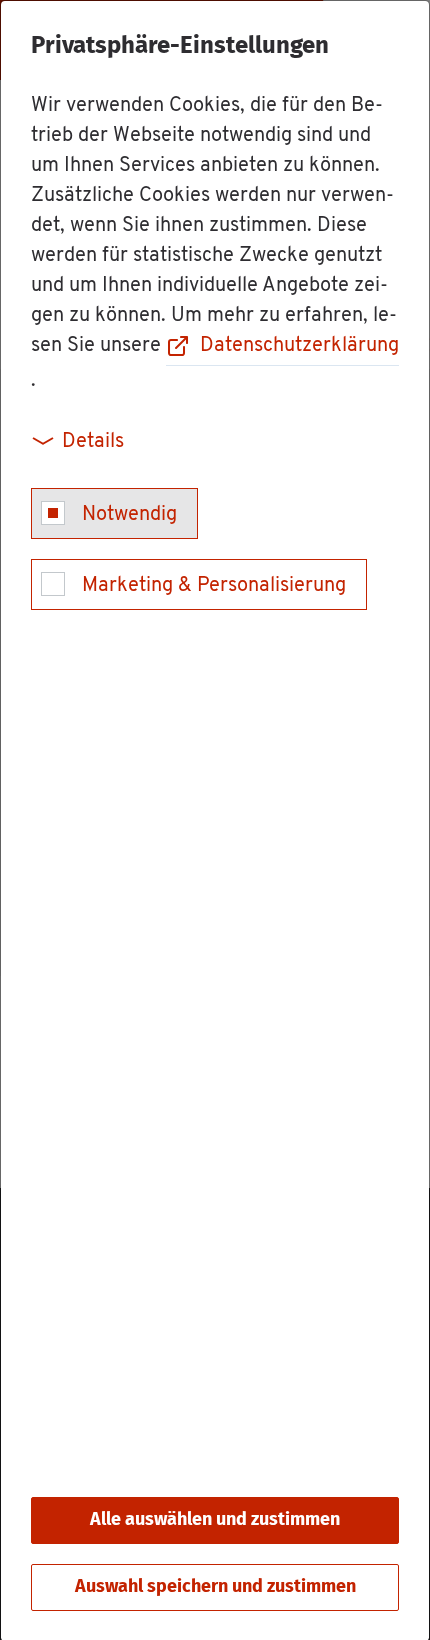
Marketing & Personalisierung (214, 586)
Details (93, 442)
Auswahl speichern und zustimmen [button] (215, 1587)
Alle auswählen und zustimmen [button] (215, 1520)
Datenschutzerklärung (299, 346)
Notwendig (129, 515)
